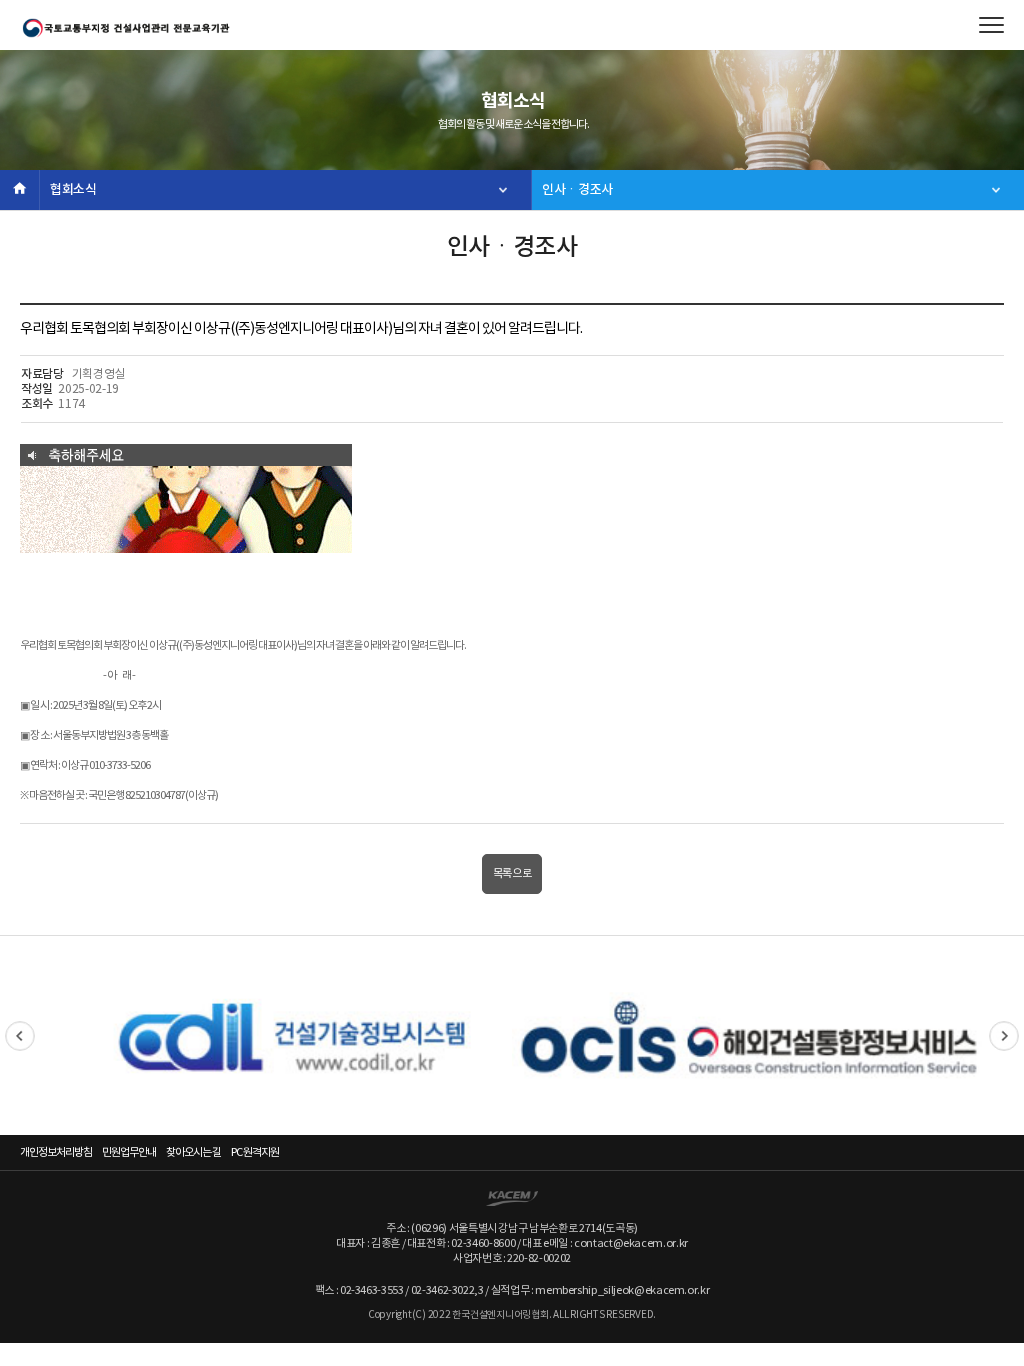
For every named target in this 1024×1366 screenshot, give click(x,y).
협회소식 (73, 190)
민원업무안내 (129, 1152)
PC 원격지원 (255, 1152)
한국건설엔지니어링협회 (125, 28)
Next (1004, 1036)
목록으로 (512, 873)
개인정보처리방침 (56, 1152)
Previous (20, 1036)
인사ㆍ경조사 (577, 190)
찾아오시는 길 (193, 1152)
